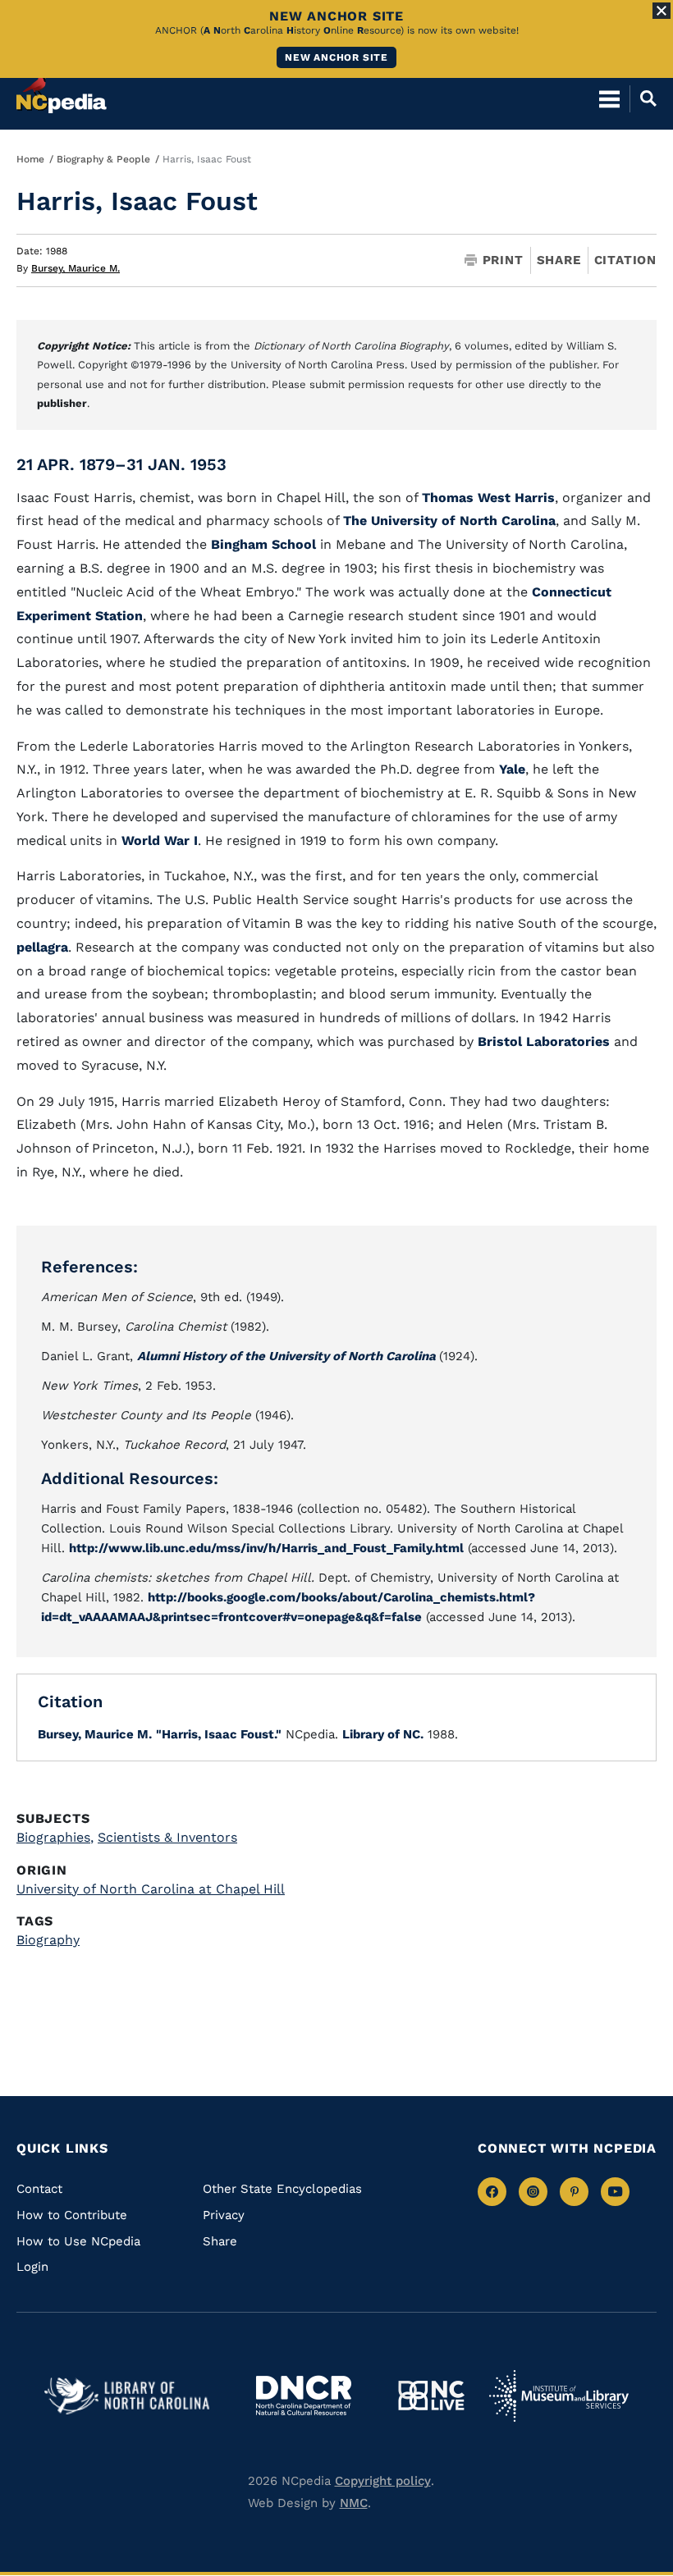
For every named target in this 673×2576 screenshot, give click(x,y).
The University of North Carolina (449, 521)
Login (32, 2267)
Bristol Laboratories (544, 1041)
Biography (48, 1940)
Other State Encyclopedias (282, 2189)
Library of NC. (383, 1734)
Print (503, 260)
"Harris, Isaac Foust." (219, 1734)
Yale (512, 769)
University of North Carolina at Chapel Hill (151, 1889)
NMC (354, 2503)
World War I (160, 840)
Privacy (224, 2215)
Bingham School (263, 544)
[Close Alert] (662, 11)
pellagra (42, 947)
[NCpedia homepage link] (62, 91)
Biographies (55, 1837)
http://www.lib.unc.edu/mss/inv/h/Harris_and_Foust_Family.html (266, 1548)
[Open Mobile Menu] (609, 98)
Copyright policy (383, 2481)
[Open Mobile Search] (643, 98)
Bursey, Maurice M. (76, 268)
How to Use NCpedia (78, 2241)
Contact (39, 2189)
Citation (625, 260)
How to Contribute (72, 2215)
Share (559, 260)
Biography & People (103, 159)
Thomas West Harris (488, 498)
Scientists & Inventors (167, 1837)
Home (30, 159)
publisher (62, 403)
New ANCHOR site (336, 57)
